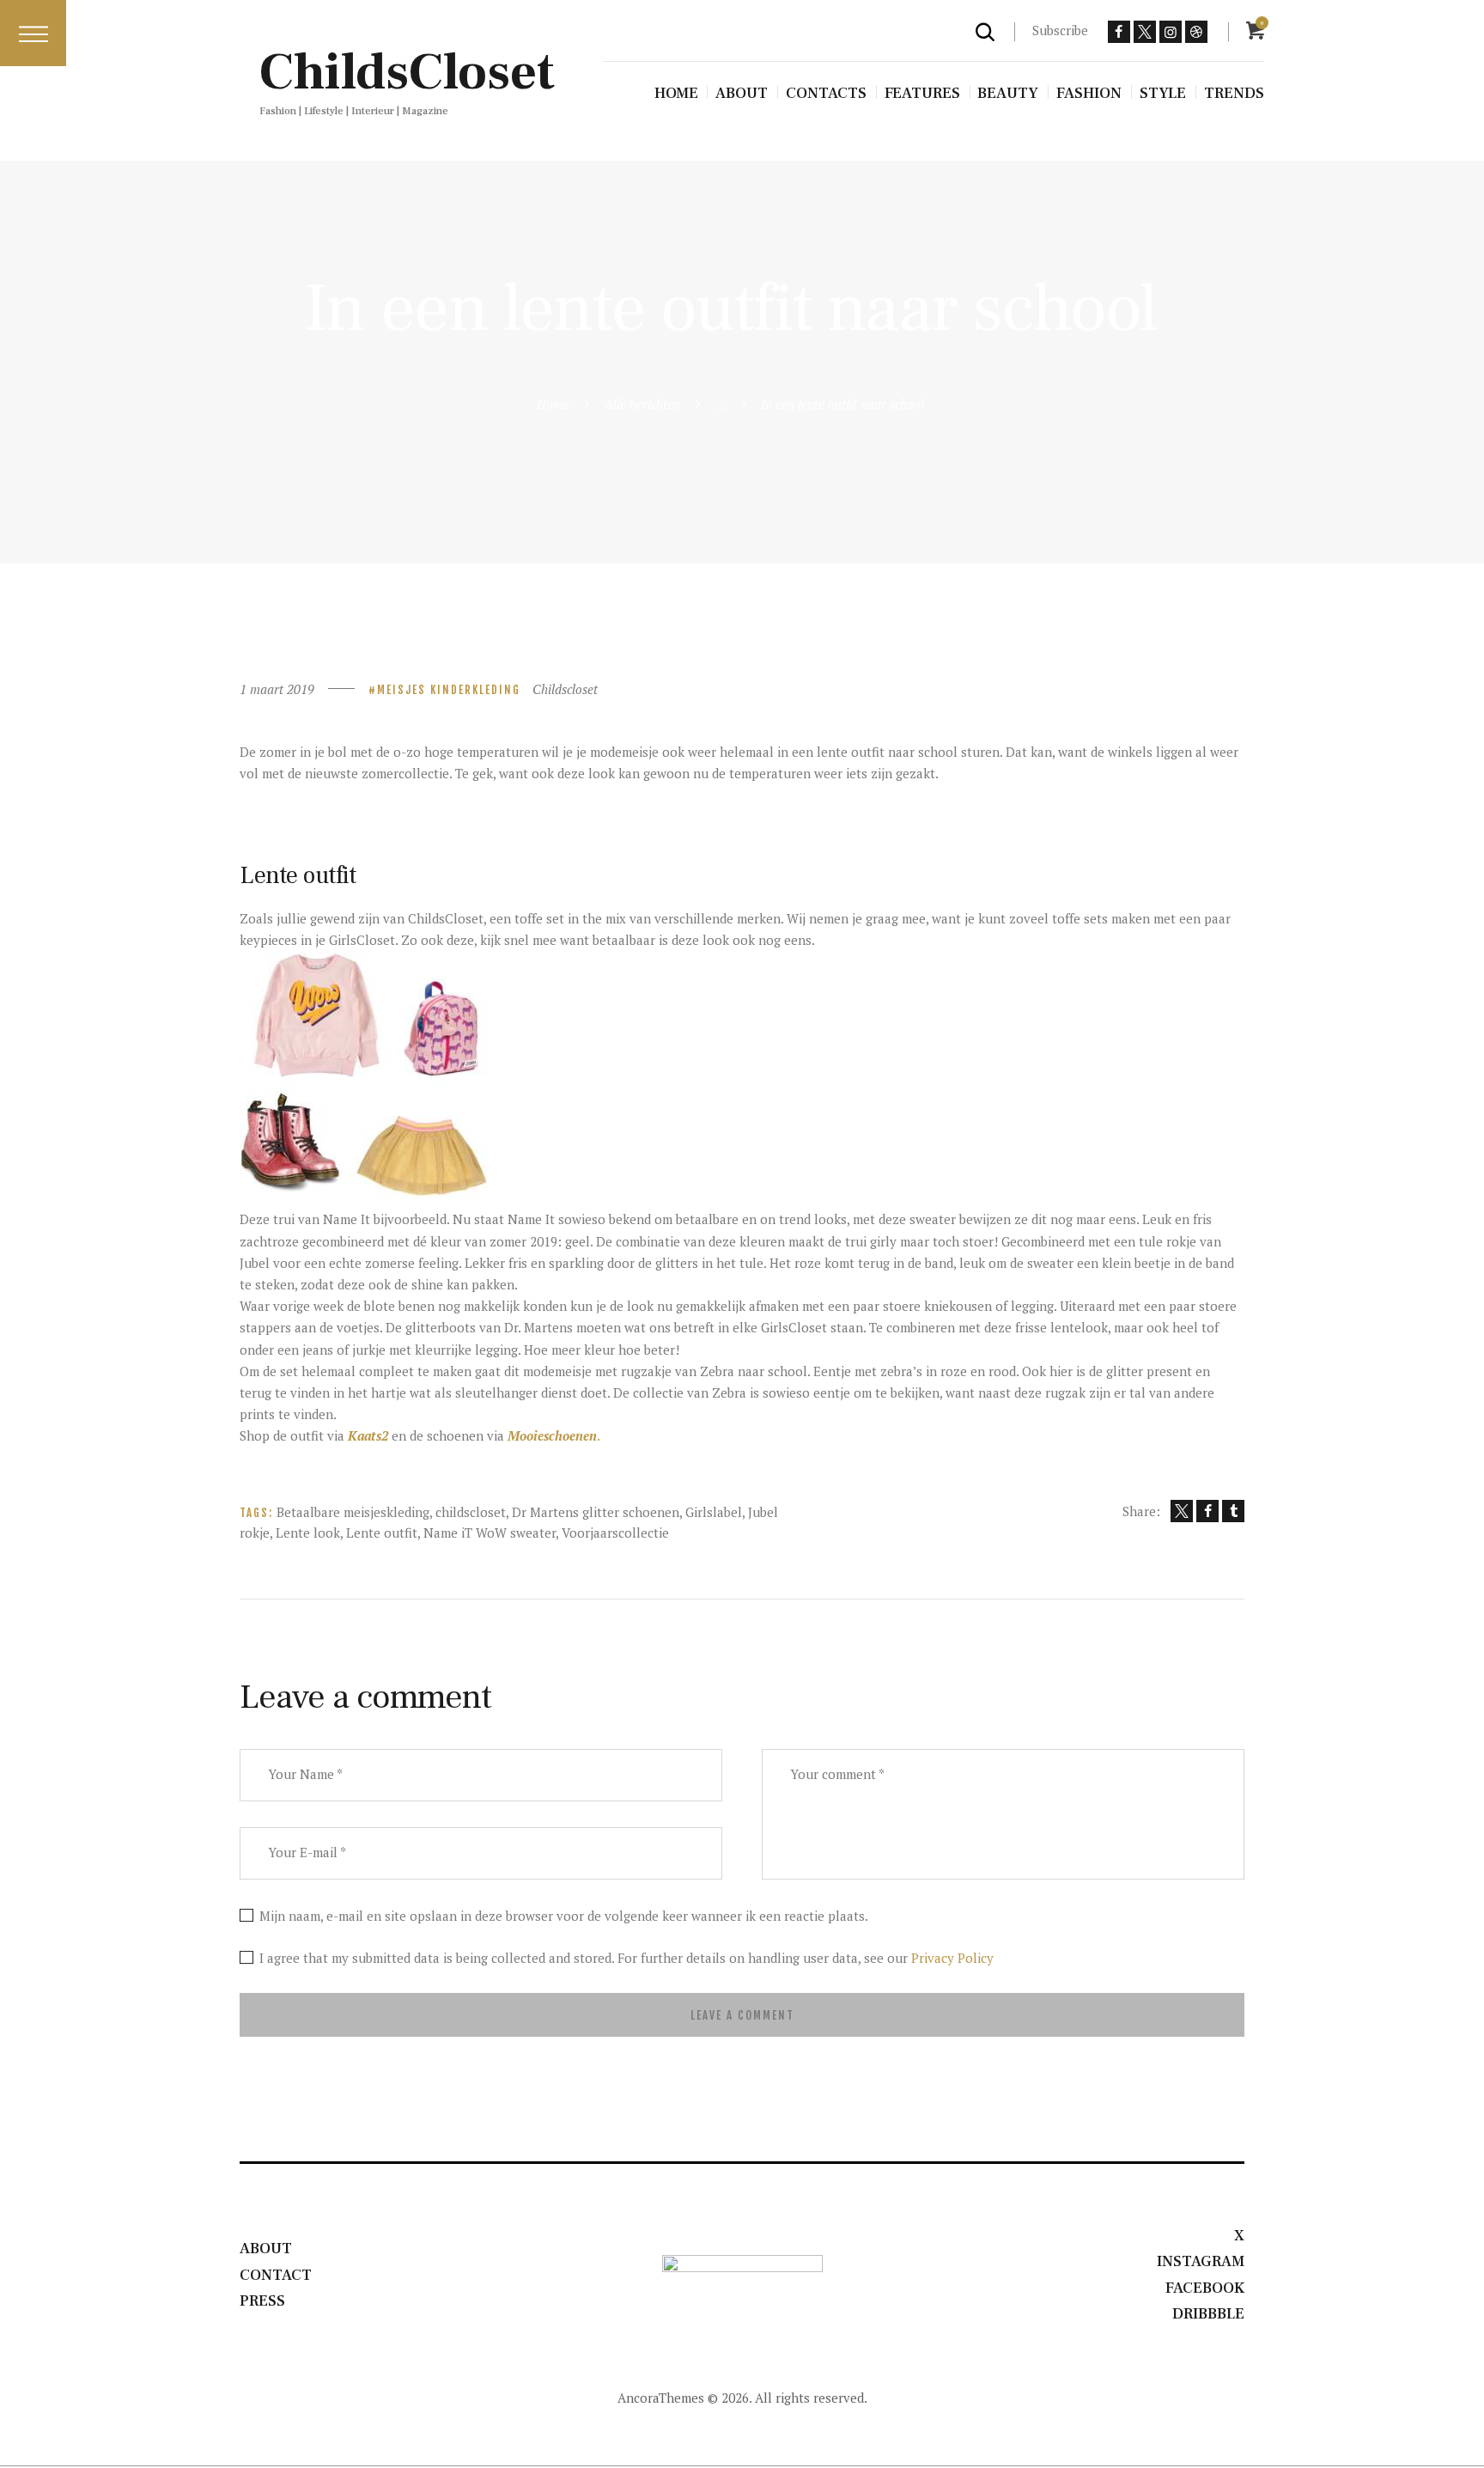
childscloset (471, 1512)
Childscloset (565, 689)
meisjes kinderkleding (449, 690)
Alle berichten (642, 404)
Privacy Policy (952, 1958)
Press (262, 2301)
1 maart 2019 (277, 689)
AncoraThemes (661, 2398)
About (266, 2249)
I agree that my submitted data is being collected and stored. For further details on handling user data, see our (626, 1958)
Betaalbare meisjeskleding (353, 1512)
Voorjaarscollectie (615, 1533)
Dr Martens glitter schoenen (596, 1512)
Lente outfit (382, 1533)
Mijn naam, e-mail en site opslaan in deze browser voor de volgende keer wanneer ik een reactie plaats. (564, 1916)
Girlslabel (714, 1512)
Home (553, 404)
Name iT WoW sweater (490, 1533)
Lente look (308, 1533)
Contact (276, 2275)
